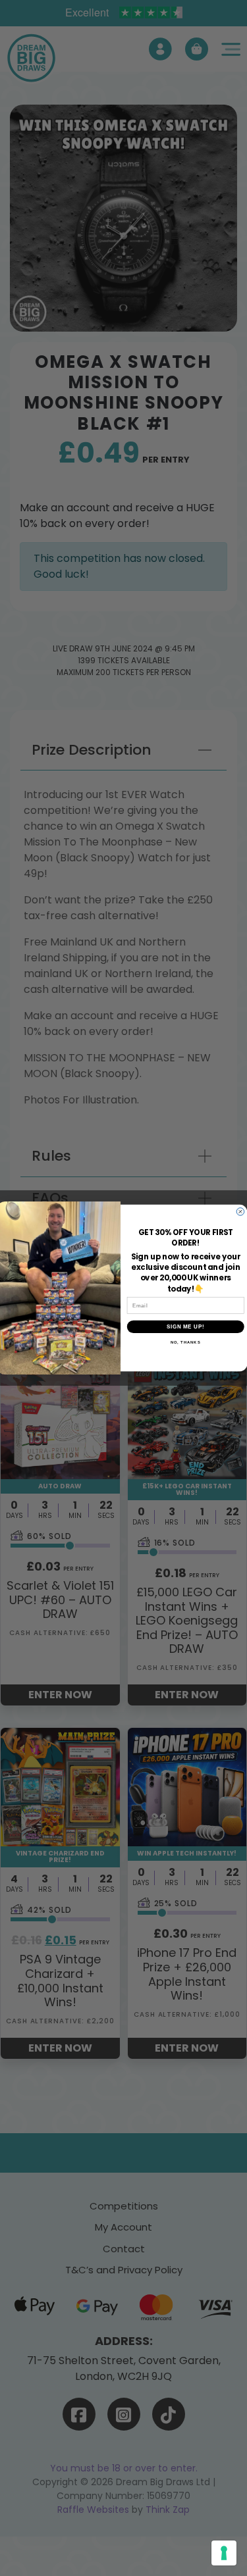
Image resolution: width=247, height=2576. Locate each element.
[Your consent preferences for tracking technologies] (224, 2553)
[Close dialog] (240, 1212)
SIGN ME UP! (185, 1326)
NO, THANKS (185, 1343)
